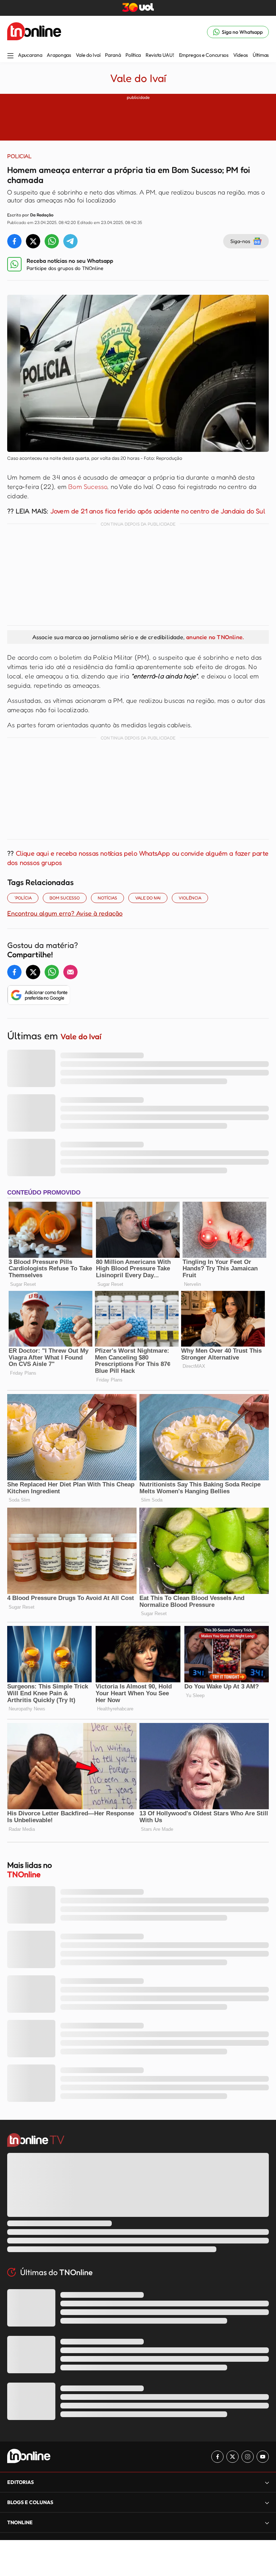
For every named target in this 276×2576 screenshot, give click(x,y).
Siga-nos (240, 241)
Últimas (261, 55)
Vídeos (241, 55)
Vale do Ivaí (88, 55)
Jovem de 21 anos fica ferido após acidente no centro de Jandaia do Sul (158, 511)
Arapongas (59, 55)
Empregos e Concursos (204, 55)
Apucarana (30, 55)
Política (133, 55)
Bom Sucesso (88, 486)
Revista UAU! (160, 55)
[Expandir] (267, 2523)
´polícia (23, 898)
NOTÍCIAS (107, 898)
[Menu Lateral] (10, 56)
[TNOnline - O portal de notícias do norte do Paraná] (34, 32)
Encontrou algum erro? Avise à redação (65, 913)
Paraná (113, 55)
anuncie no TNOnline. (215, 637)
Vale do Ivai (148, 898)
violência (190, 898)
